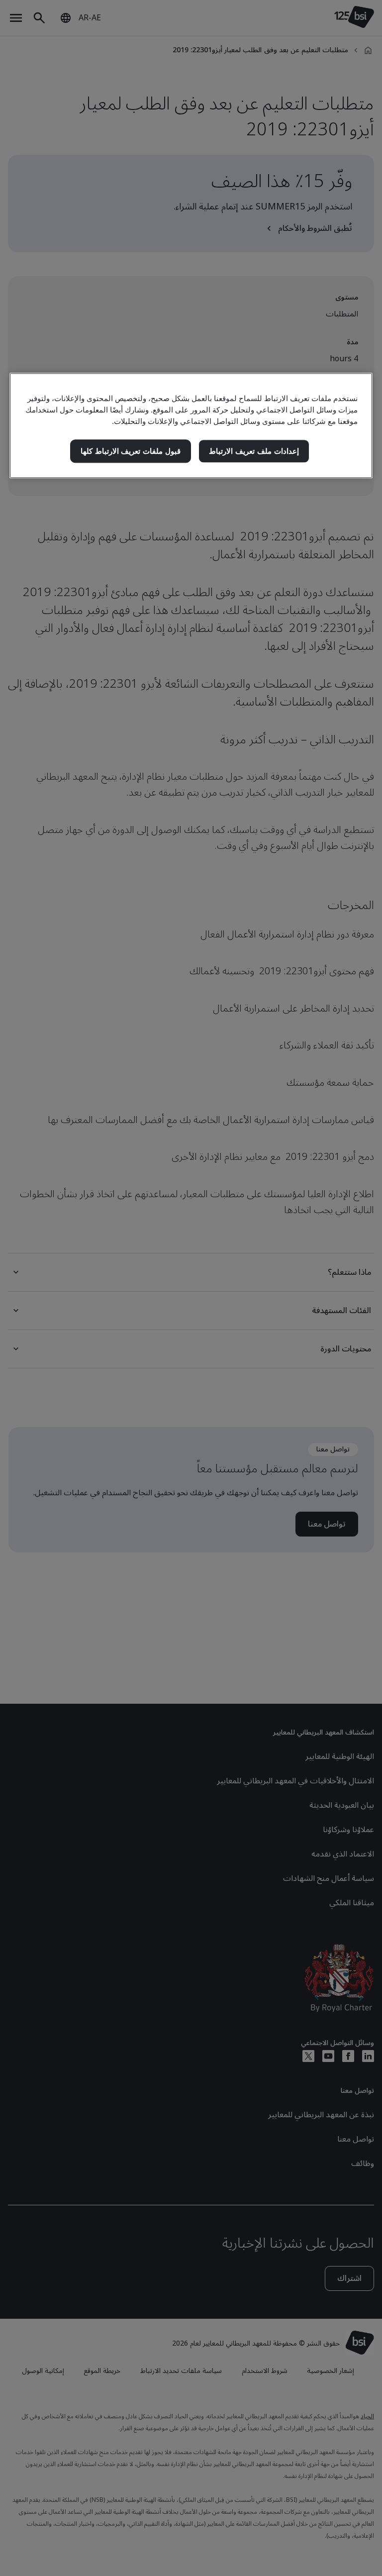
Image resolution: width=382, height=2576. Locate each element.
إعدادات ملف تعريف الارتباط (254, 451)
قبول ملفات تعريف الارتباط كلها (131, 451)
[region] (191, 426)
